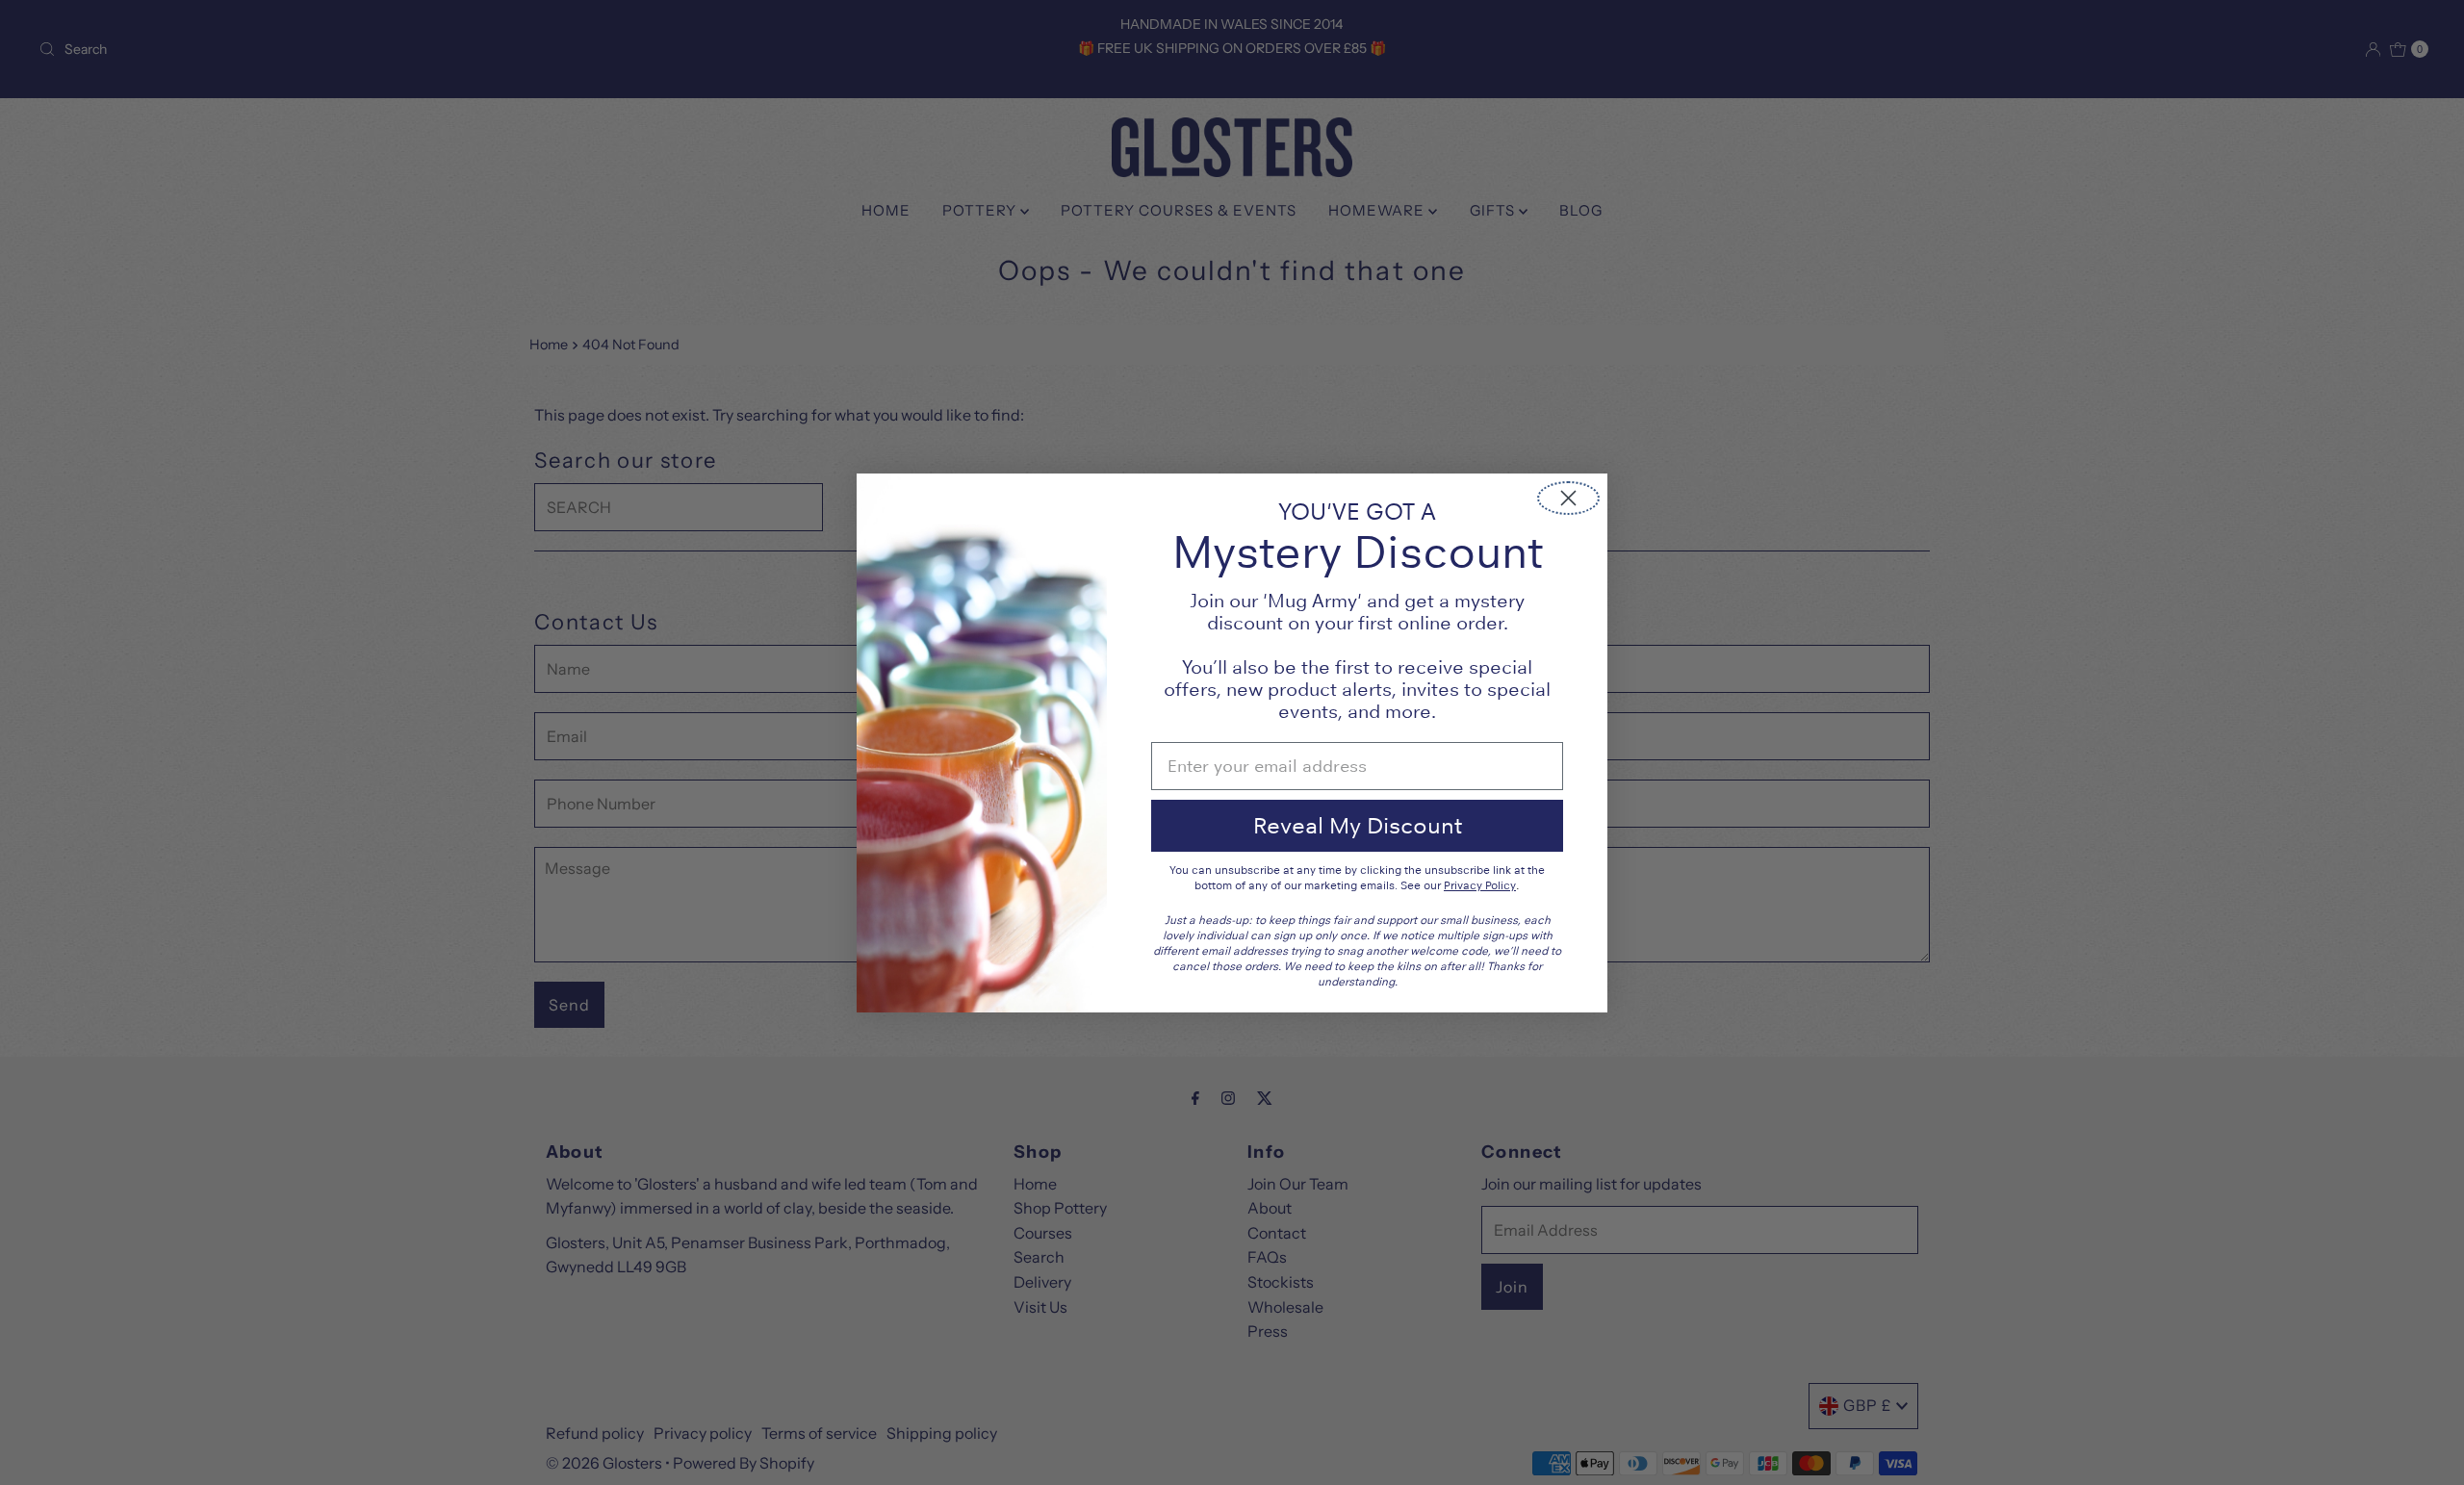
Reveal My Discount (1358, 825)
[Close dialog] (1568, 498)
